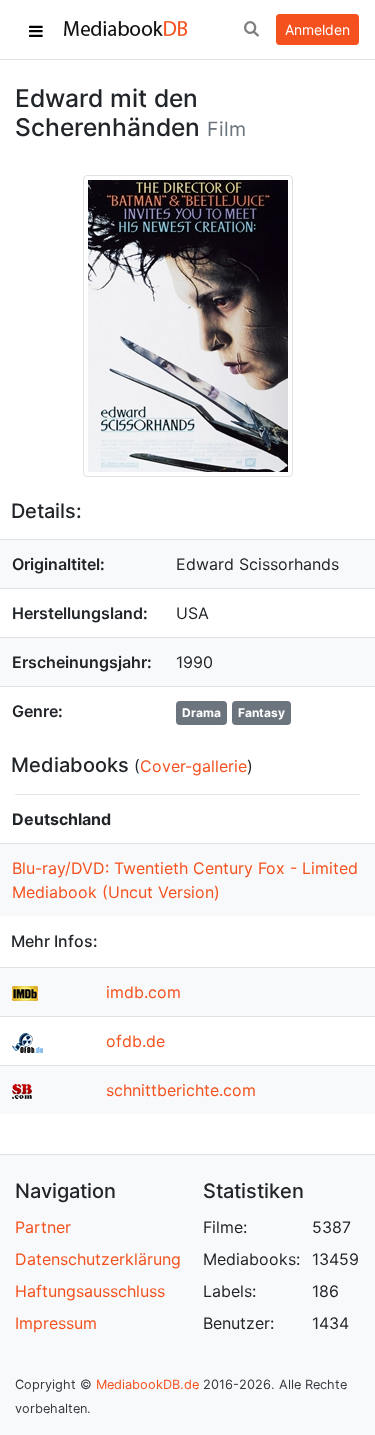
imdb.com (143, 992)
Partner (43, 1227)
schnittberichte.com (181, 1090)
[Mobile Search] (251, 30)
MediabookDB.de (147, 1384)
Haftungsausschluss (90, 1291)
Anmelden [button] (317, 29)
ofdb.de (135, 1041)
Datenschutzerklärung (98, 1259)
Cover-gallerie (193, 766)
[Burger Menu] (36, 30)
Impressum (56, 1323)
